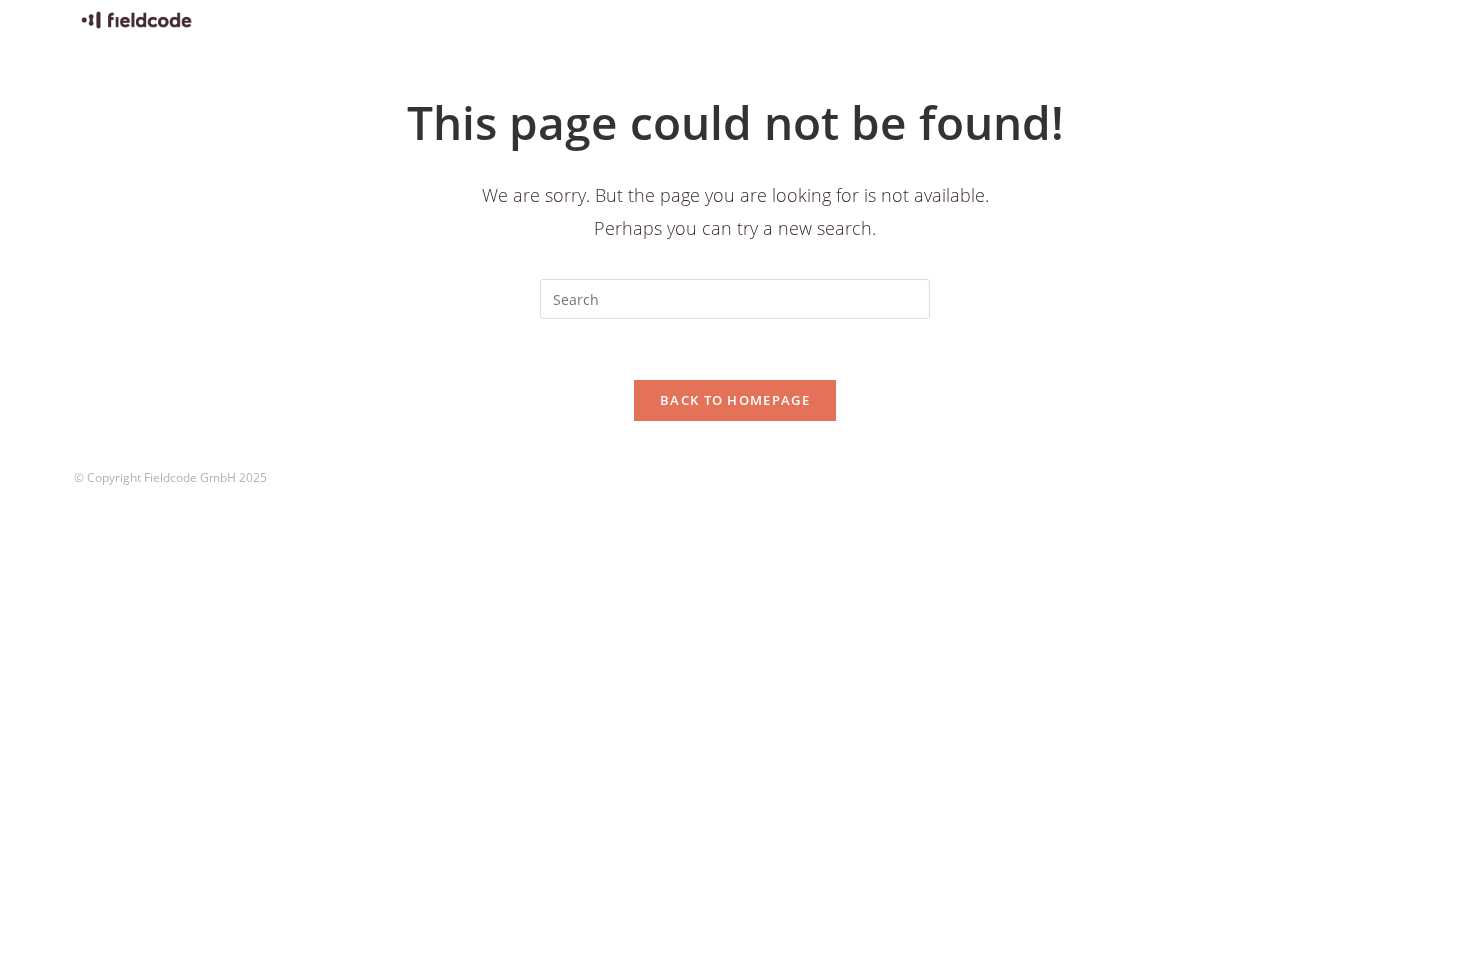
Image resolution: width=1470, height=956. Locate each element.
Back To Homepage (735, 400)
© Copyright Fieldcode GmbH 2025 (170, 477)
